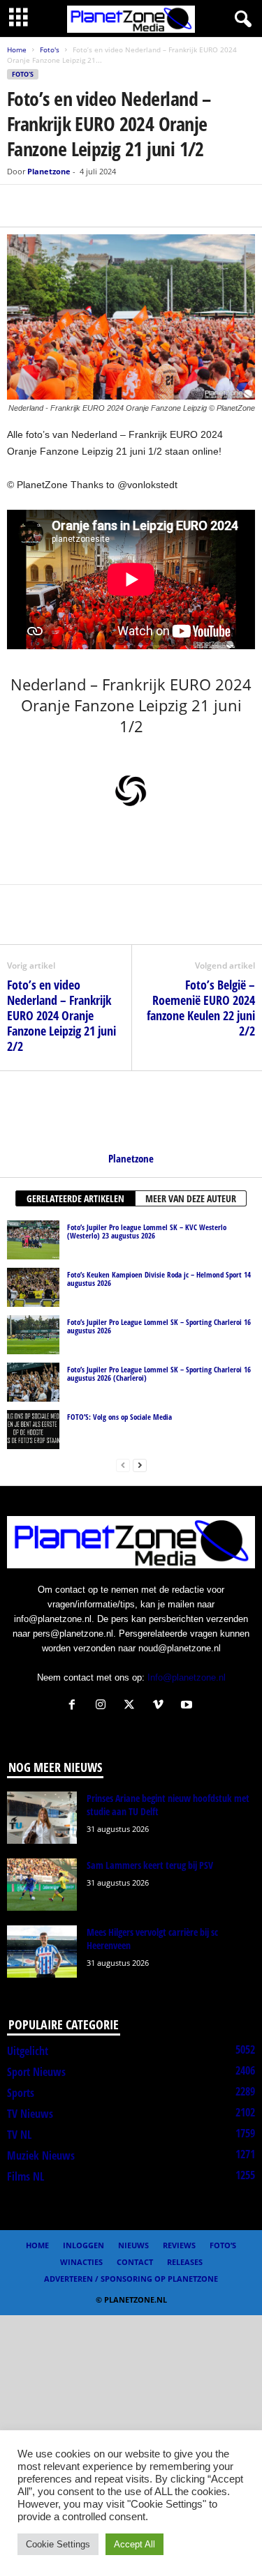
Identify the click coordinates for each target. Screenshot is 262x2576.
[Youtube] (188, 1706)
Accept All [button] (134, 2544)
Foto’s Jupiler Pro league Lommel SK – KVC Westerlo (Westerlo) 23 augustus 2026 (147, 1231)
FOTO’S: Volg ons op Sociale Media (119, 1417)
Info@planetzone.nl (187, 1677)
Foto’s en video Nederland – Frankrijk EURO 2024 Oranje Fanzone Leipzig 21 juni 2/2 (61, 1015)
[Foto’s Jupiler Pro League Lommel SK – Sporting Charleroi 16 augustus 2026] (33, 1335)
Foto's (50, 50)
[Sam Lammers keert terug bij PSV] (42, 1885)
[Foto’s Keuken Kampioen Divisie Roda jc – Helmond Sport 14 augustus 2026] (33, 1287)
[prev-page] (123, 1465)
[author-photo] (131, 1112)
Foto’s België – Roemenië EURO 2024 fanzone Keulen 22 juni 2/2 (201, 1008)
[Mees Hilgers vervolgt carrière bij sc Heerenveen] (42, 1952)
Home (17, 50)
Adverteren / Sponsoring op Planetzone (131, 2279)
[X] (53, 206)
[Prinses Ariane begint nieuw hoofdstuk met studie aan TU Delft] (42, 1818)
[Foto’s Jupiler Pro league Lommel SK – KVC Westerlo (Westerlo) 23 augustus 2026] (33, 1240)
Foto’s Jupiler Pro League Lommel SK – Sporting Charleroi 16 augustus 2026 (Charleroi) (159, 1373)
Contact (135, 2262)
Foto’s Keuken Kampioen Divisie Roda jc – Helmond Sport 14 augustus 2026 (159, 1279)
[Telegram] (117, 206)
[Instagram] (104, 1706)
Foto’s (223, 2245)
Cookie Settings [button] (58, 2544)
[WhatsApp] (85, 206)
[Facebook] (21, 206)
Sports (21, 2093)
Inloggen (83, 2245)
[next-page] (140, 1465)
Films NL (26, 2176)
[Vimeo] (161, 1706)
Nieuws (133, 2245)
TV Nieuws (30, 2114)
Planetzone (49, 171)
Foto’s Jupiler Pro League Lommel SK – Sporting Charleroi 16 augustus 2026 (159, 1326)
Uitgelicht (28, 2051)
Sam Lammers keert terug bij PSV (150, 1865)
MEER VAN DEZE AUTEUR (191, 1198)
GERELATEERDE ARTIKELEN (75, 1198)
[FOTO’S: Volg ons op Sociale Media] (33, 1430)
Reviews (179, 2245)
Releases (185, 2262)
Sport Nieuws (36, 2072)
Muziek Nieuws (41, 2155)
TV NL (19, 2135)
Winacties (81, 2262)
